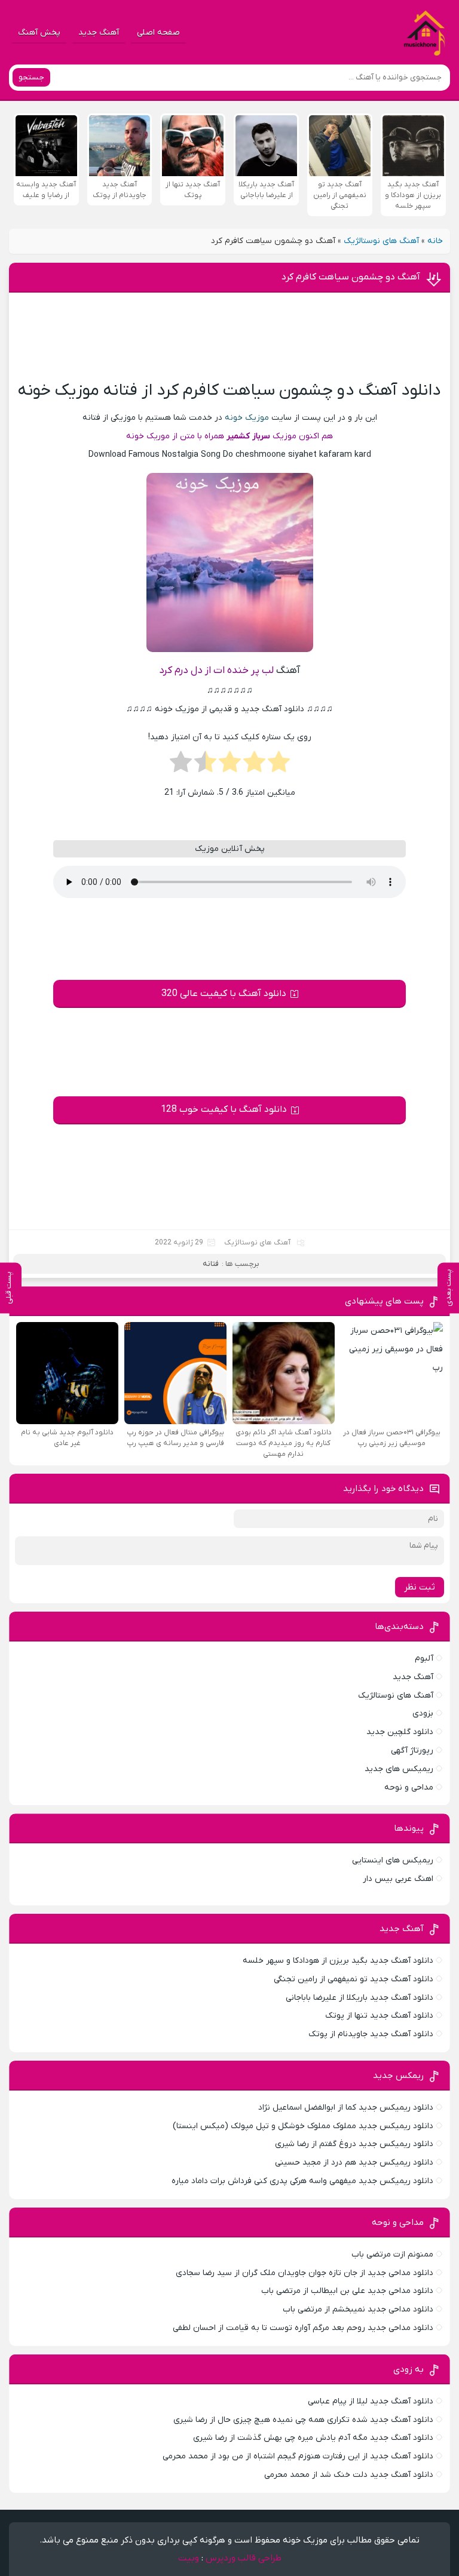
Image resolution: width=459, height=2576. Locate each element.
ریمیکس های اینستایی (393, 1860)
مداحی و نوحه (409, 1787)
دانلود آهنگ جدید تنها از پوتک (379, 2016)
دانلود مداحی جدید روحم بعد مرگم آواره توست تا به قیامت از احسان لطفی (303, 2328)
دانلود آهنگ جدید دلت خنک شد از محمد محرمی (349, 2475)
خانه (435, 241)
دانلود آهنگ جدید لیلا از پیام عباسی (371, 2401)
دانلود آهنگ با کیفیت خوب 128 (224, 1109)
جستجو (31, 77)
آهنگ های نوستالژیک (381, 241)
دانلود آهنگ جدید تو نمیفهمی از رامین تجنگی (354, 1979)
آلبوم (424, 1659)
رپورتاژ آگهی (412, 1750)
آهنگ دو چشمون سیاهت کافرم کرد (351, 277)
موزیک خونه (247, 418)
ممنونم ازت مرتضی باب (392, 2254)
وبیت (189, 2558)
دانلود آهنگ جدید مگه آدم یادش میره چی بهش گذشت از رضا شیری (313, 2438)
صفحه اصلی (158, 33)
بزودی (423, 1713)
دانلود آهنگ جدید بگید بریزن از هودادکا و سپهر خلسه (338, 1961)
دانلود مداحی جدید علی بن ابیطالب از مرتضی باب (347, 2291)
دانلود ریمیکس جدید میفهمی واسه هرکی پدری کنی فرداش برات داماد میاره (302, 2181)
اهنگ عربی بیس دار (398, 1879)
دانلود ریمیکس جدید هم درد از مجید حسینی (354, 2162)
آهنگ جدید (99, 33)
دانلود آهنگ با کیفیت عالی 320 (224, 994)
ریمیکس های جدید (399, 1769)
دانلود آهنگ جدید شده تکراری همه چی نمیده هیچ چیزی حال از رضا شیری (303, 2420)
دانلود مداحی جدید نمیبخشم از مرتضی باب (358, 2309)
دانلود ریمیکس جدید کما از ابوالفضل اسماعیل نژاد (346, 2108)
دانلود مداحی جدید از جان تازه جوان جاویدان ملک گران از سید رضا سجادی (305, 2273)
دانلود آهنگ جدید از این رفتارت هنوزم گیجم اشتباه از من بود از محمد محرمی (298, 2456)
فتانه (211, 1264)
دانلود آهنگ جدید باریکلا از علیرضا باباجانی (359, 1998)
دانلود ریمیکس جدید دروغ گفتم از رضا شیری (354, 2144)
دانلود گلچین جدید (400, 1732)
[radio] (279, 766)
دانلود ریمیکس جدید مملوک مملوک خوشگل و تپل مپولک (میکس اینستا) (303, 2126)
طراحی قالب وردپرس (244, 2558)
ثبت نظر (420, 1587)
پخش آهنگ (39, 33)
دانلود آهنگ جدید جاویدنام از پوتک (371, 2034)
